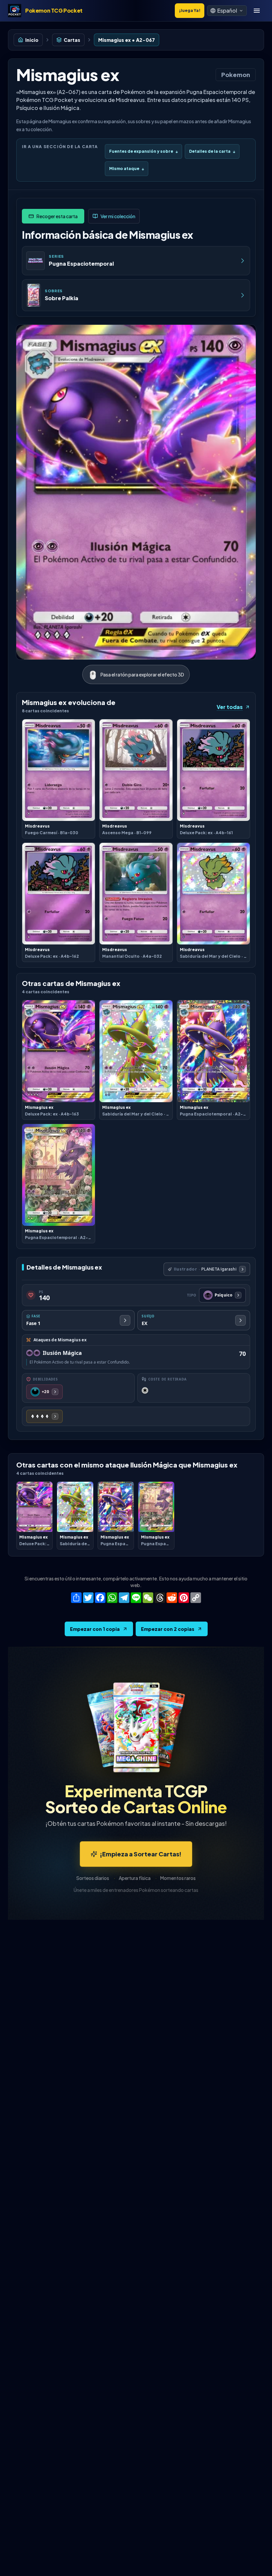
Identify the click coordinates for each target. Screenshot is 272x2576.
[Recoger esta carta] (53, 216)
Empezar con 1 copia (95, 1629)
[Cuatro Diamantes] (44, 1416)
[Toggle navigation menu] (257, 11)
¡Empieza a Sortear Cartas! (141, 1854)
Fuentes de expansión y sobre (143, 151)
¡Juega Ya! (190, 10)
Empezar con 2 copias (168, 1629)
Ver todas (230, 707)
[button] (227, 11)
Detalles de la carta (212, 151)
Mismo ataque (127, 169)
